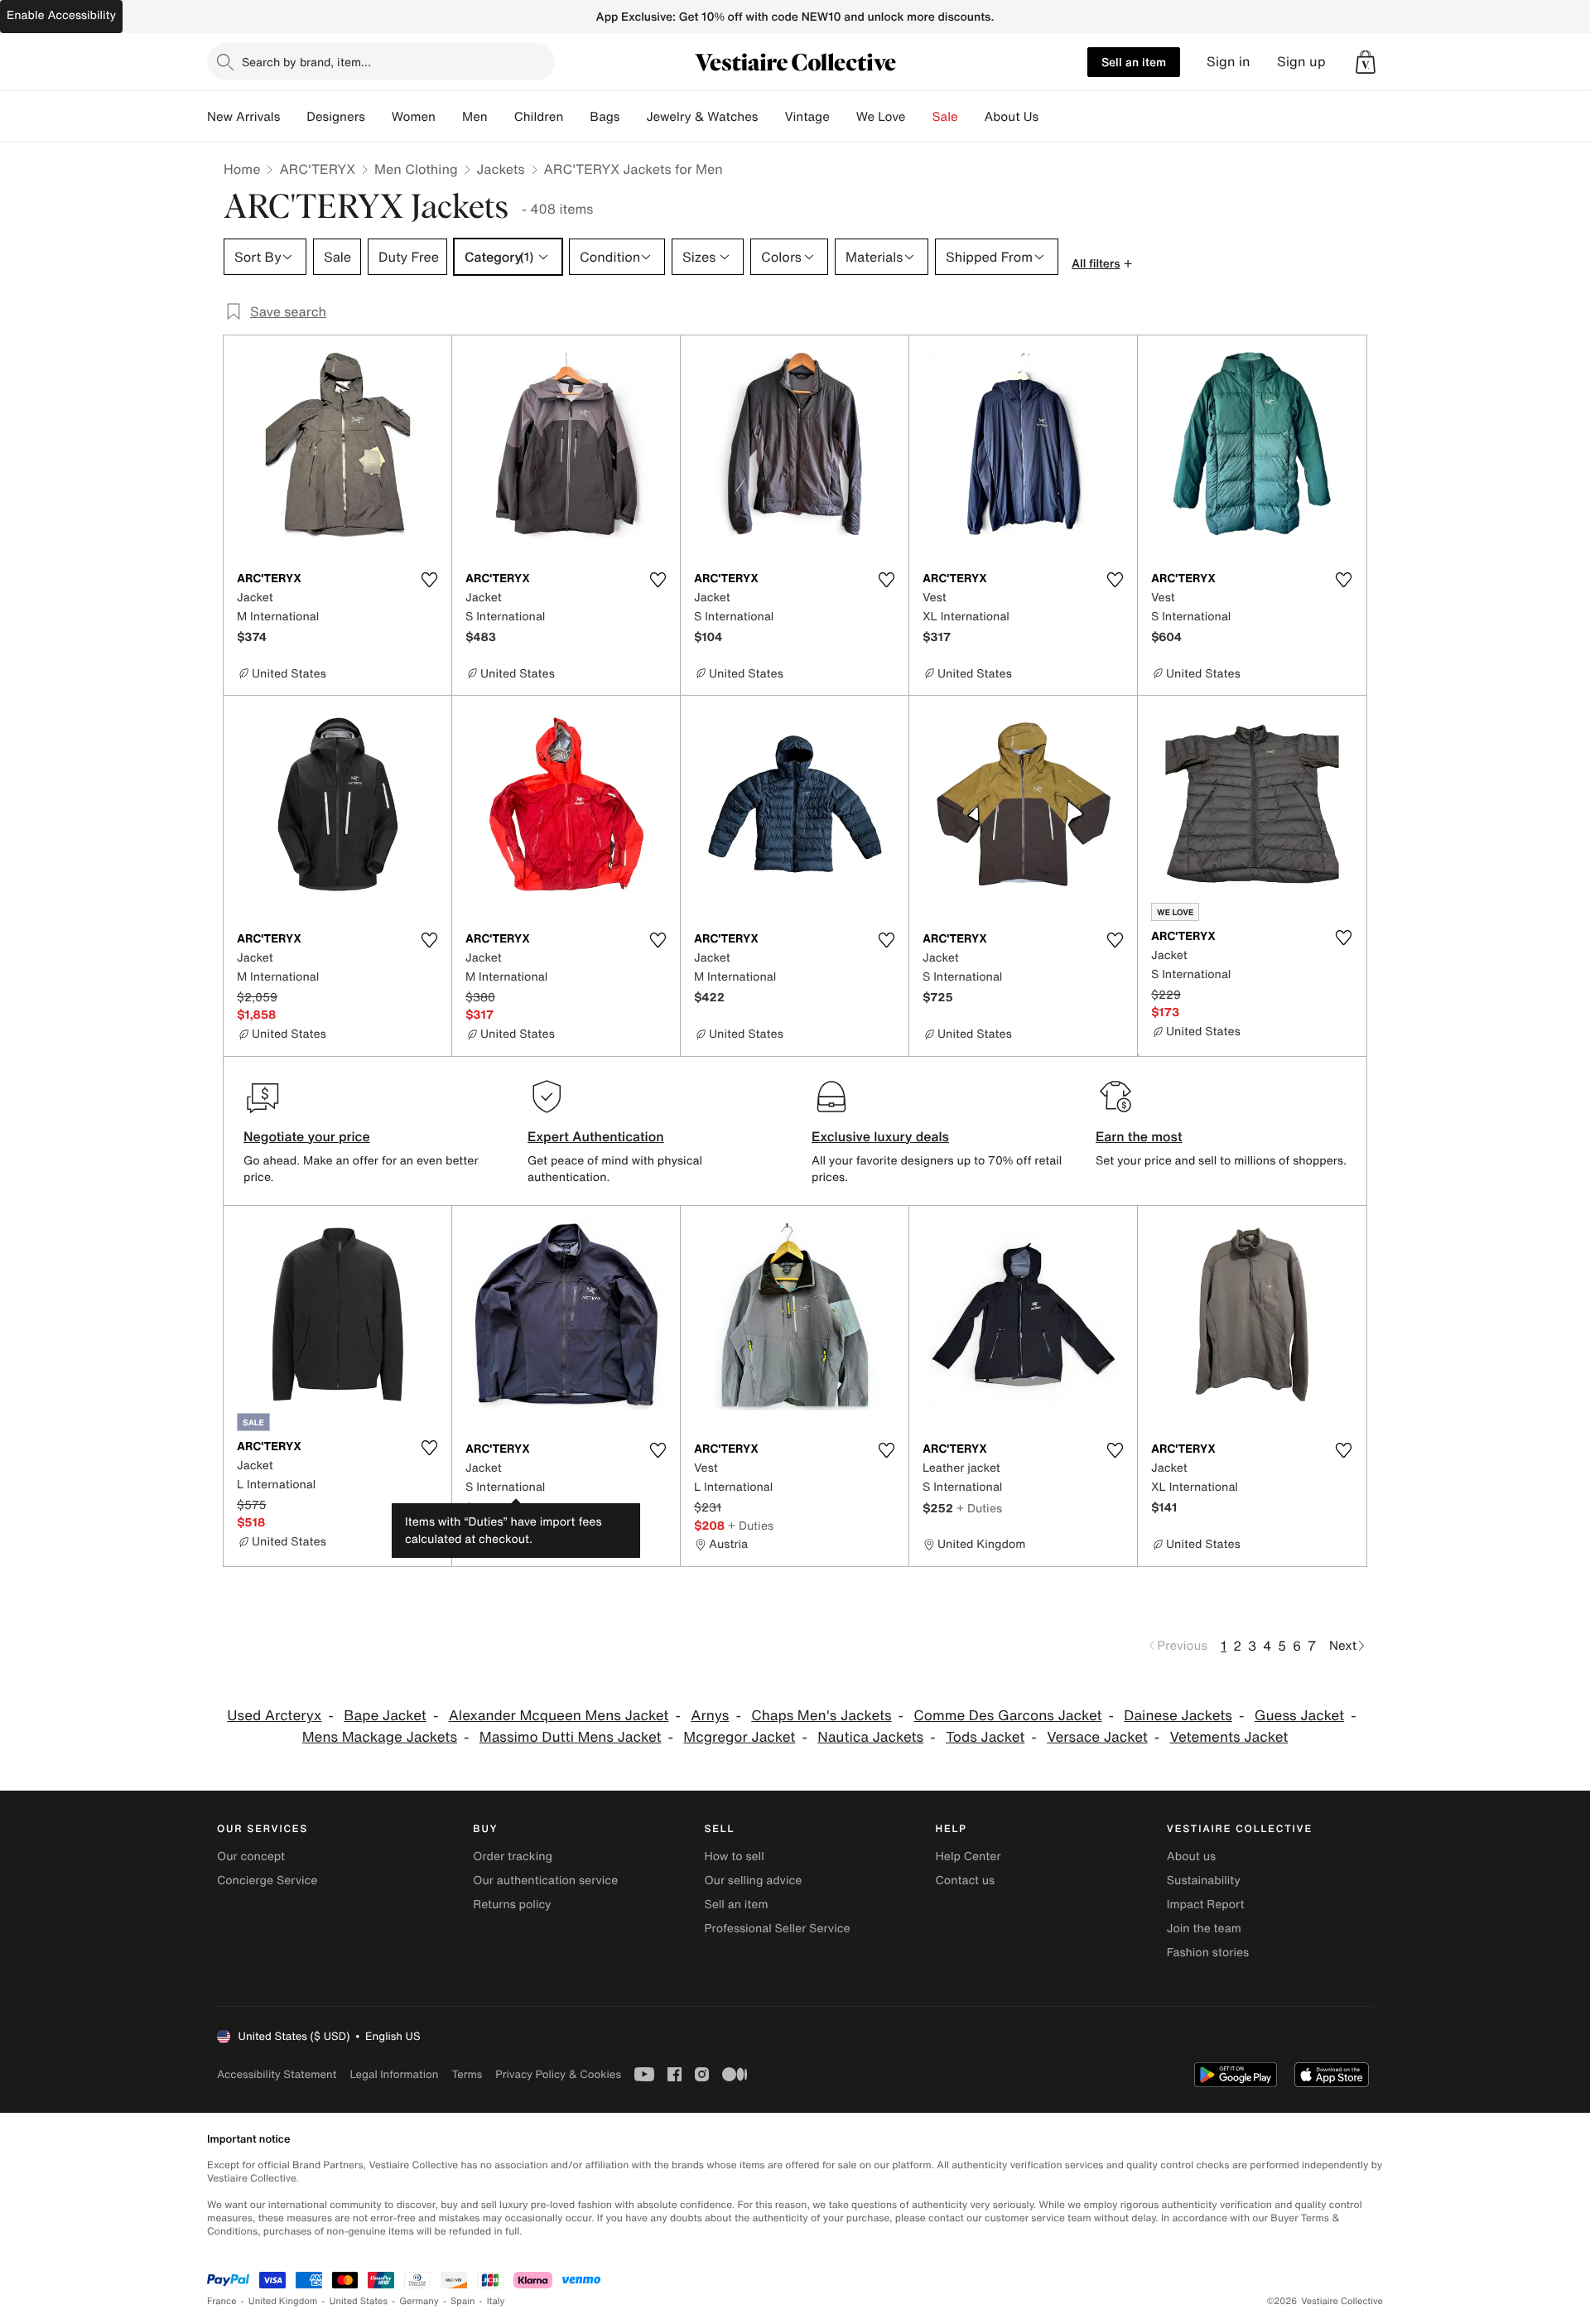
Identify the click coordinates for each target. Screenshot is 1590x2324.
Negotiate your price (307, 1136)
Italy (496, 2301)
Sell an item (1134, 62)
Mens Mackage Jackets (380, 1737)
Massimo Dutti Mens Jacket (571, 1737)
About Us (1012, 117)
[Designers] (378, 117)
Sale (945, 117)
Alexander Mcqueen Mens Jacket (559, 1716)
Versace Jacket (1097, 1737)
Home (242, 169)
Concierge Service (267, 1880)
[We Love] (919, 117)
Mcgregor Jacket (739, 1737)
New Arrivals (243, 117)
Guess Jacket (1299, 1716)
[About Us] (1052, 117)
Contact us (966, 1880)
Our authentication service (545, 1880)
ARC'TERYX (317, 169)
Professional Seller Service (777, 1929)
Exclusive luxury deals (880, 1136)
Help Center (968, 1856)
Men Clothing (416, 169)
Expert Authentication (596, 1136)
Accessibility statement (277, 2074)
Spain (463, 2301)
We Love (881, 117)
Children (539, 117)
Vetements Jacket (1229, 1737)
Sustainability (1204, 1880)
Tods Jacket (985, 1737)
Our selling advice (753, 1880)
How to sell (734, 1856)
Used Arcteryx (274, 1716)
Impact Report (1206, 1905)
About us (1191, 1856)
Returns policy (512, 1905)
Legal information (394, 2074)
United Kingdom (283, 2301)
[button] (1366, 62)
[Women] (449, 117)
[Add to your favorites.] (429, 580)
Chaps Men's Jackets (821, 1716)
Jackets (501, 169)
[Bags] (633, 117)
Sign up (1301, 62)
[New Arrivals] (293, 117)
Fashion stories (1208, 1953)
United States (359, 2301)
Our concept (251, 1856)
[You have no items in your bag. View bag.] (1366, 62)
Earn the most (1139, 1136)
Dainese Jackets (1178, 1716)
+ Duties (522, 1508)
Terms (467, 2074)
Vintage (807, 117)
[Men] (501, 117)
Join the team (1204, 1929)
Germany (419, 2301)
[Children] (576, 117)
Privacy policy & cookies (558, 2074)
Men (475, 117)
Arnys (710, 1716)
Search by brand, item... (306, 62)
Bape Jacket (385, 1716)
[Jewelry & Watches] (771, 117)
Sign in (1229, 62)
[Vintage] (843, 117)
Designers (336, 117)
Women (414, 117)
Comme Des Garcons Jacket (1007, 1716)
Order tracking (513, 1856)
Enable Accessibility (61, 15)
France (222, 2301)
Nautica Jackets (870, 1737)
